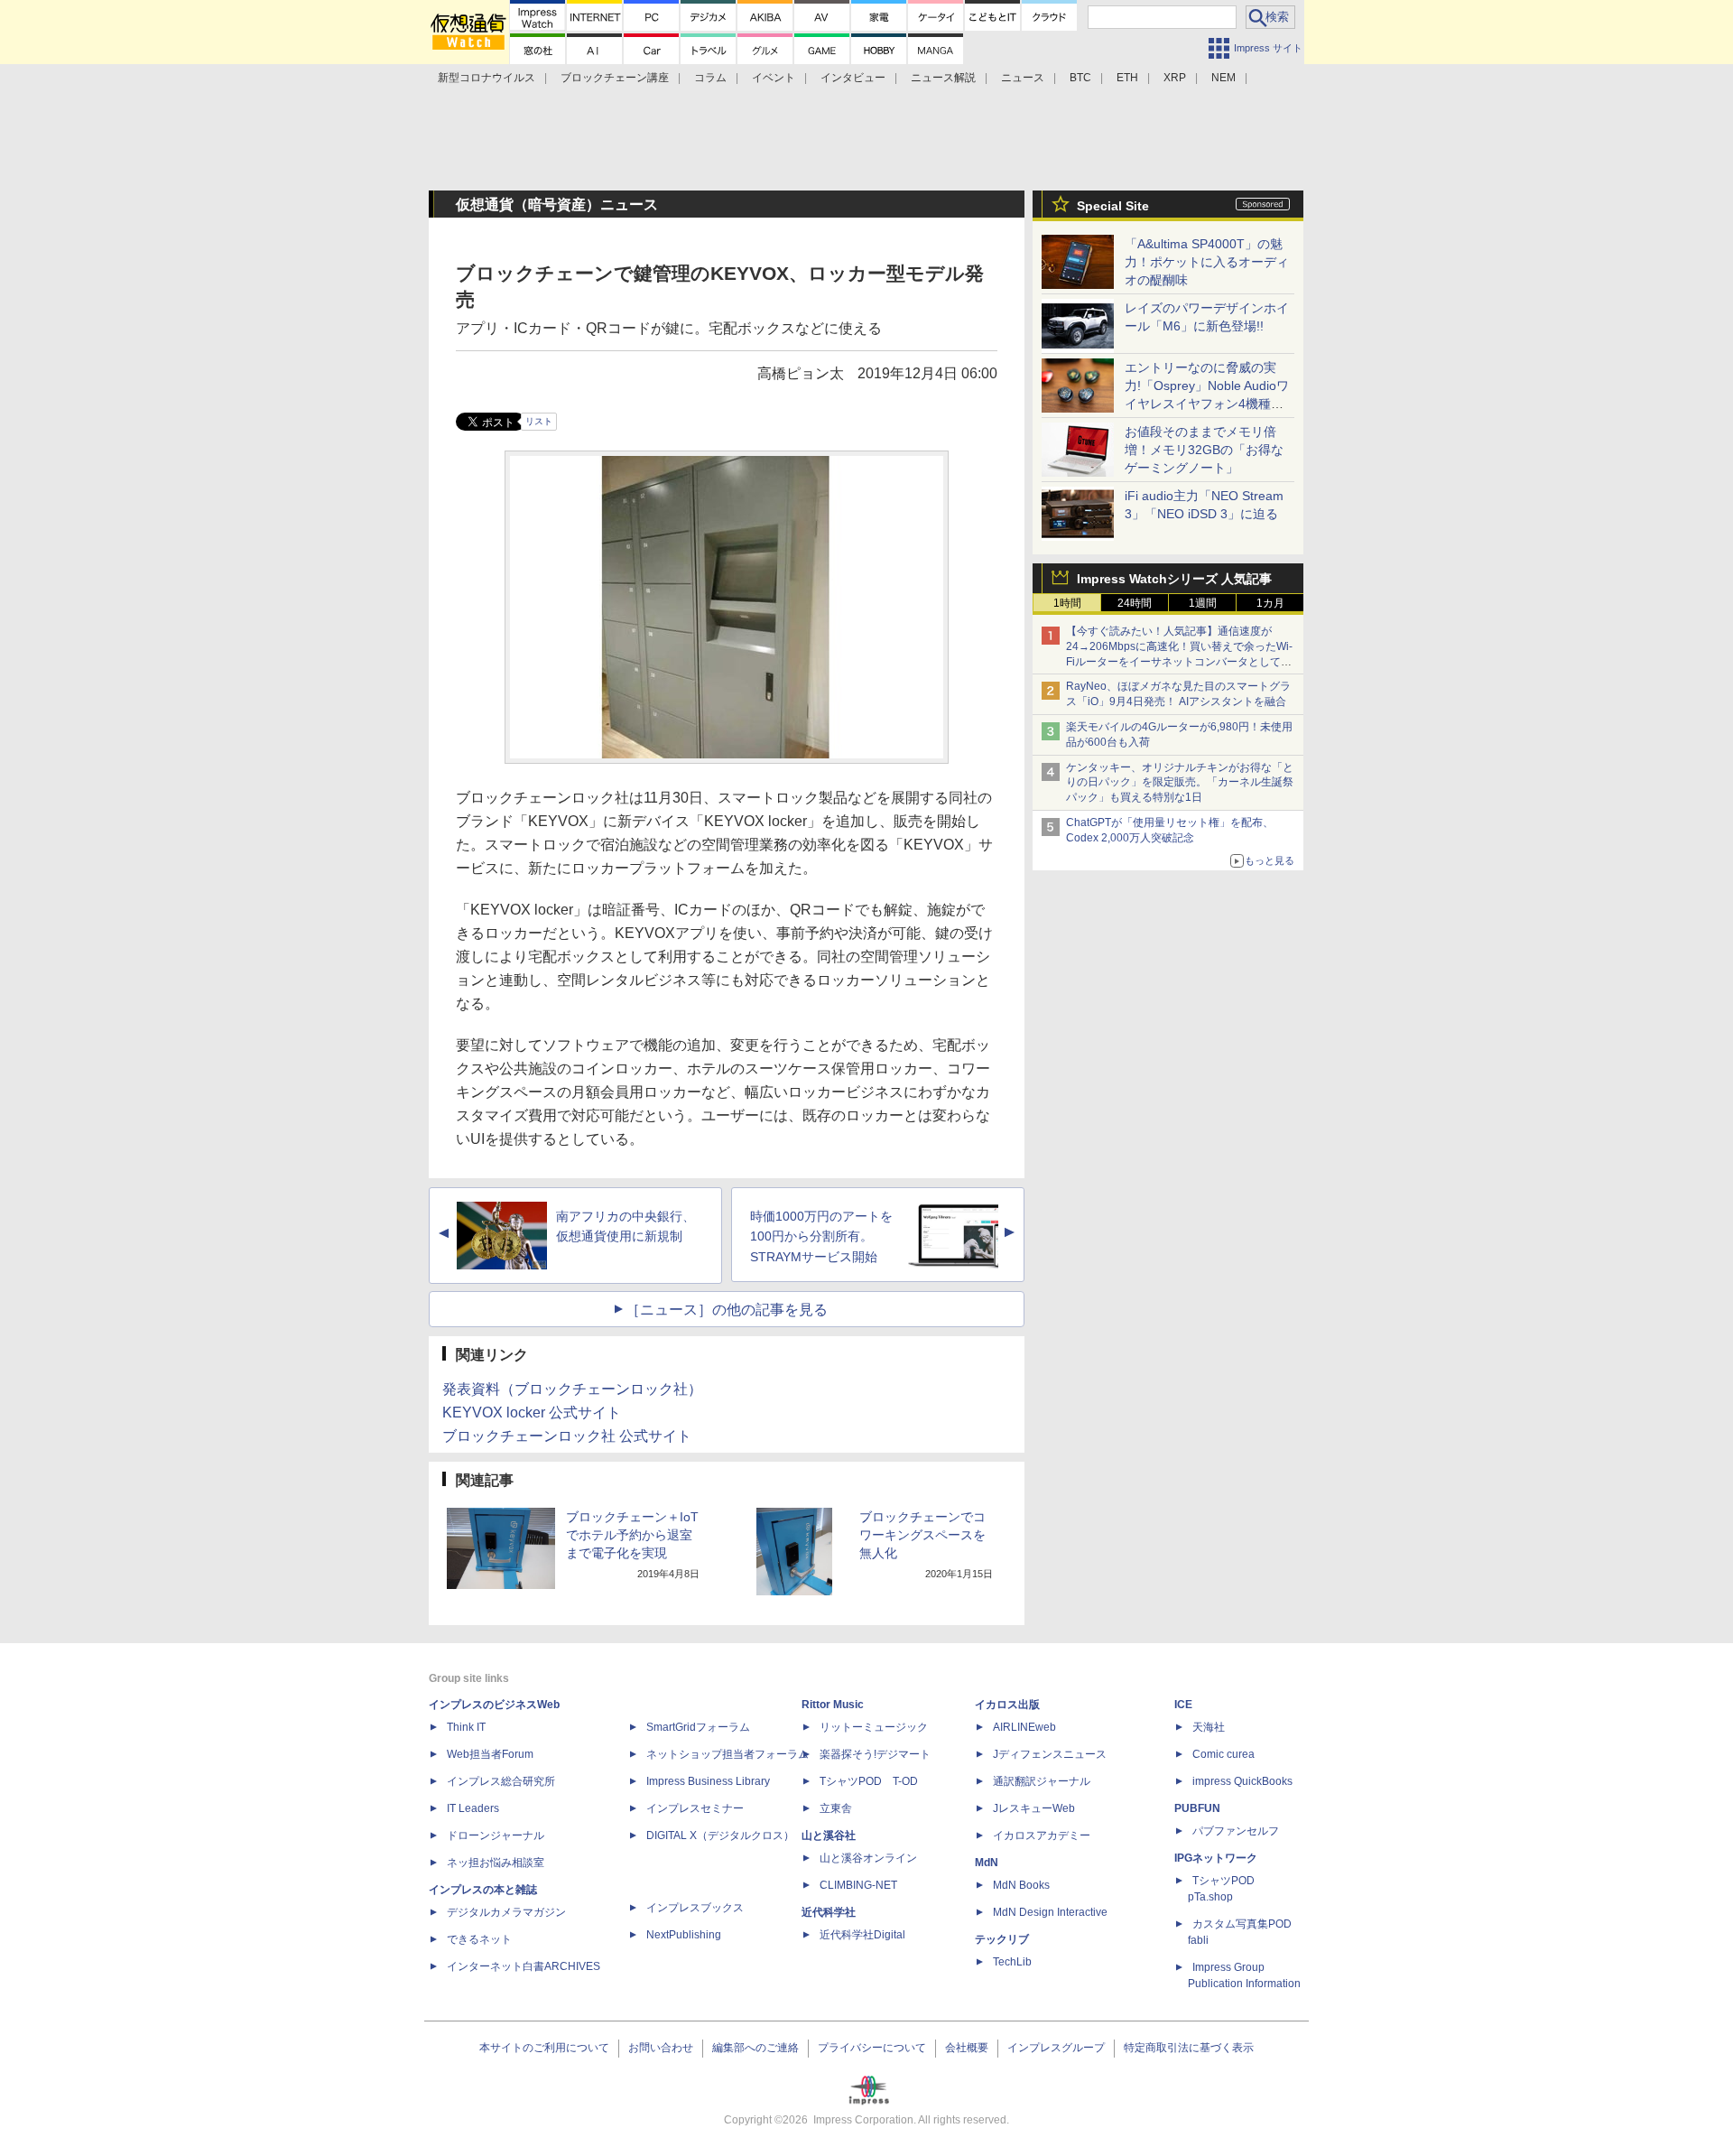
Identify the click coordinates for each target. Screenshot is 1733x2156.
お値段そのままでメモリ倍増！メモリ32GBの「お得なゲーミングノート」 (1204, 450)
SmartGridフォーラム (698, 1727)
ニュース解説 (943, 78)
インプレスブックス (695, 1908)
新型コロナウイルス (487, 78)
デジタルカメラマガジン (506, 1912)
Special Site (1113, 206)
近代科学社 (829, 1912)
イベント (774, 78)
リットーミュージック (874, 1727)
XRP (1175, 78)
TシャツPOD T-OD (869, 1781)
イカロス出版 (1007, 1705)
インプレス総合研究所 (501, 1781)
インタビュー (853, 78)
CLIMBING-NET (858, 1885)
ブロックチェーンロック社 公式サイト (567, 1436)
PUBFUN (1197, 1808)
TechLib (1012, 1962)
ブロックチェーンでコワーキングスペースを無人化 (922, 1535)
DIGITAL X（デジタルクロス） (720, 1835)
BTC (1080, 78)
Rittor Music (833, 1705)
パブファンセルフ (1236, 1831)
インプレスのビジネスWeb (494, 1705)
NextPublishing (684, 1935)
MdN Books (1021, 1885)
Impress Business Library (708, 1781)
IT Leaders (473, 1808)
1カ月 (1270, 603)
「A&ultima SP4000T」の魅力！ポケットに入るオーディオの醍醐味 (1207, 262)
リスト (539, 421)
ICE (1183, 1705)
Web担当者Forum (490, 1754)
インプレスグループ (1056, 2048)
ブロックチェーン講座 (615, 78)
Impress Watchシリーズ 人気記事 (1174, 579)
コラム (710, 78)
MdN (987, 1863)
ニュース (1023, 78)
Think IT (466, 1727)
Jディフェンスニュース (1050, 1754)
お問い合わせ (661, 2048)
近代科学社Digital (862, 1935)
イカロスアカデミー (1042, 1835)
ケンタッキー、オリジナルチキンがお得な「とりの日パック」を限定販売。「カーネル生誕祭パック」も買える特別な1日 (1180, 783)
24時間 (1135, 603)
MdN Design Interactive (1050, 1912)
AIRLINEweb (1024, 1727)
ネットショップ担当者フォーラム (727, 1754)
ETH (1127, 78)
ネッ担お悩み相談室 (496, 1863)
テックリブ (1002, 1939)
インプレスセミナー (695, 1808)
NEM (1223, 78)
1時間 (1067, 603)
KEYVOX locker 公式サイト (532, 1413)
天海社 (1209, 1727)
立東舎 (836, 1808)
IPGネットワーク (1216, 1858)
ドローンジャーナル (496, 1835)
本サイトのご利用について (544, 2048)
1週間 (1203, 603)
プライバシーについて (872, 2048)
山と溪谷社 (829, 1835)
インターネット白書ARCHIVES (524, 1966)
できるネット (479, 1939)
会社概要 (967, 2048)
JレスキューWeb (1034, 1808)
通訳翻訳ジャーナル (1042, 1781)
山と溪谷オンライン (868, 1858)
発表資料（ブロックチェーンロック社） (572, 1389)
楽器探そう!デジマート (875, 1754)
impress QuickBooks (1242, 1781)
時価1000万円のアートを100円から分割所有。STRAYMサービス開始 (821, 1237)
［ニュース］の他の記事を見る (727, 1310)
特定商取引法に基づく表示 (1189, 2048)
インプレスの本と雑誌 (483, 1890)
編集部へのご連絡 (755, 2048)
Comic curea (1223, 1754)
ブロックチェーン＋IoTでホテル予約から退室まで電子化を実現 (632, 1535)
